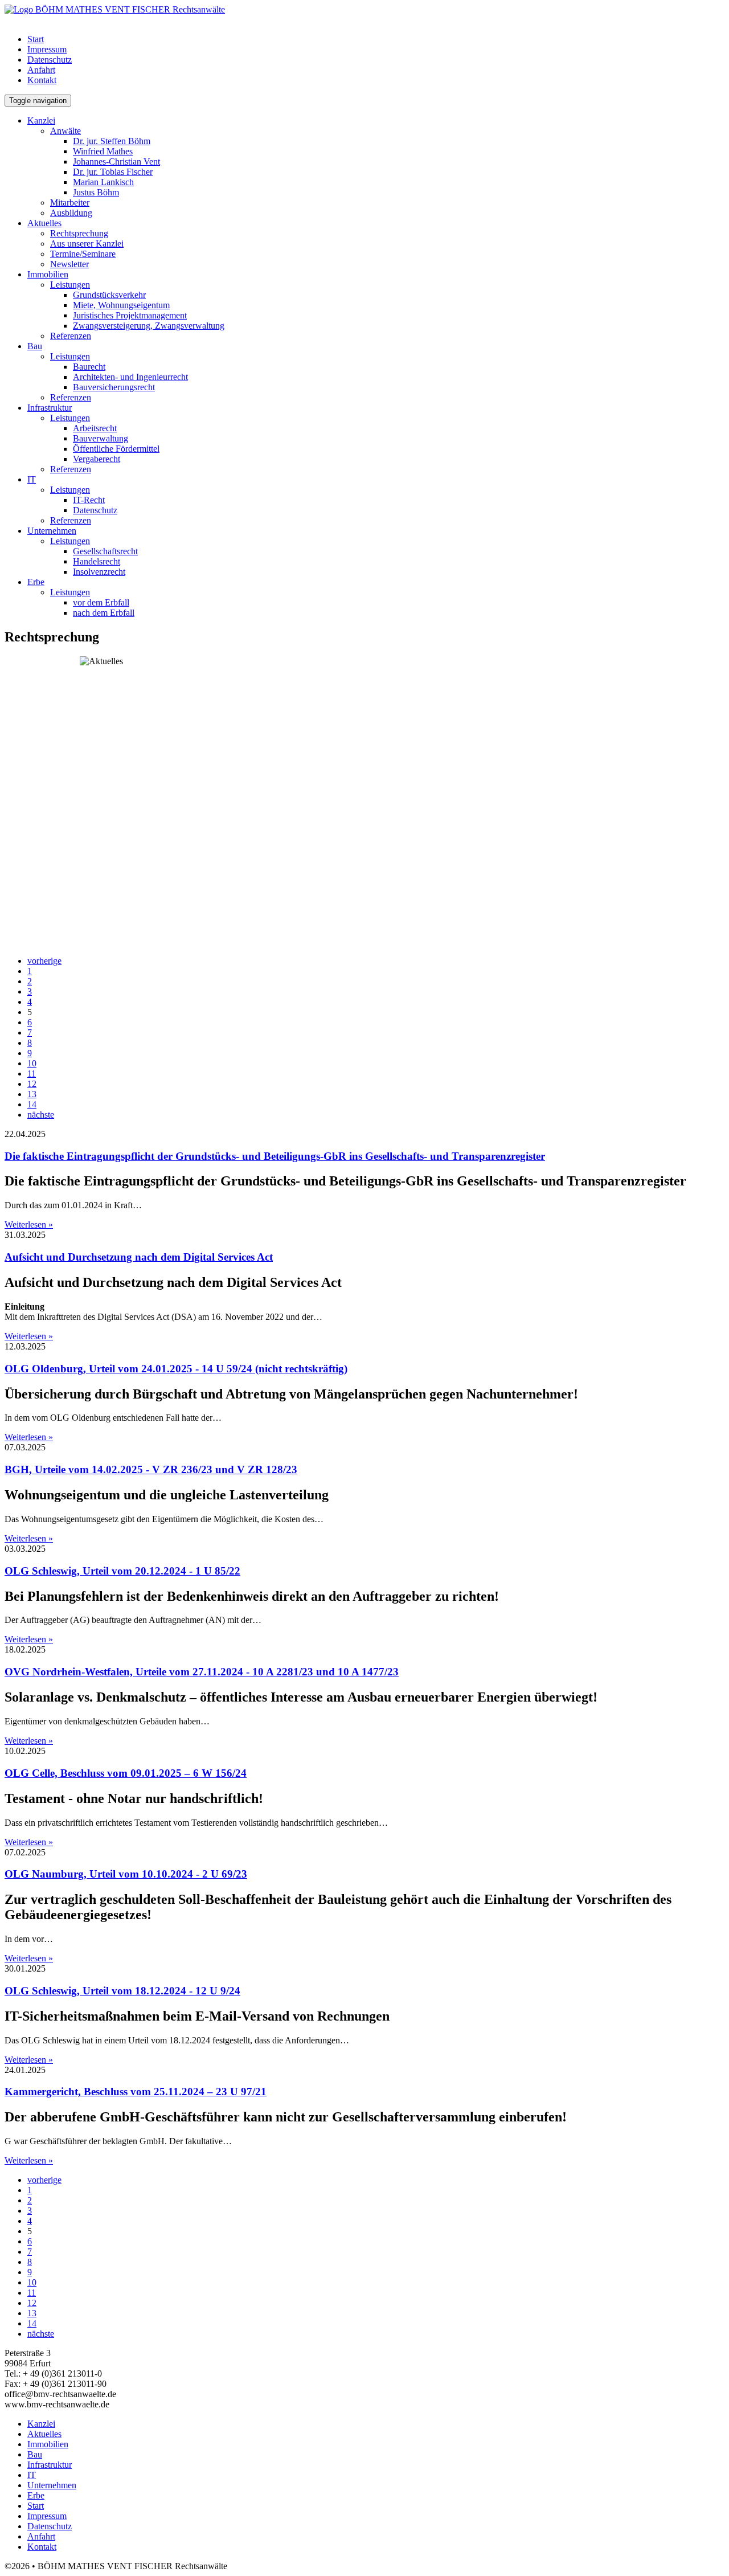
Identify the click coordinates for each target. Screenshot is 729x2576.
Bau (35, 346)
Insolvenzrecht (99, 572)
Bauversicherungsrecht (114, 387)
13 (32, 1094)
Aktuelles (44, 223)
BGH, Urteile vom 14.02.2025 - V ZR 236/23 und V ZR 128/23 (151, 1469)
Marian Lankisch (103, 182)
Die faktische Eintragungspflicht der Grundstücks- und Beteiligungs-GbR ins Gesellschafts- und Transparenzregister (275, 1156)
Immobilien (48, 274)
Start (36, 39)
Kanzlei (41, 120)
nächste (41, 1115)
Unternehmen (52, 531)
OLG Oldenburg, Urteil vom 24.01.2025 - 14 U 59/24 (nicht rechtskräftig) (176, 1369)
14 (32, 1104)
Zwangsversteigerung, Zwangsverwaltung (149, 326)
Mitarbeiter (70, 203)
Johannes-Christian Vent (116, 161)
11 (32, 1074)
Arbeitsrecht (95, 428)
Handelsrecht (97, 561)
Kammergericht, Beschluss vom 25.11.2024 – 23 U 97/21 (136, 2092)
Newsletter (69, 264)
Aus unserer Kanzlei (87, 244)
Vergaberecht (97, 459)
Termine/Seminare (83, 254)
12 (32, 1084)
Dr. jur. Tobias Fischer (113, 172)
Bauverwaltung (101, 438)
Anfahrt (41, 70)
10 (32, 1063)
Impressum (47, 49)
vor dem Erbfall (101, 602)
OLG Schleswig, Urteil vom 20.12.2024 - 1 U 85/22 (122, 1571)
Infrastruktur (50, 408)
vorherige (44, 961)
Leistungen (70, 285)
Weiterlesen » (29, 1224)
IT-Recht (89, 500)
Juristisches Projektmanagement (130, 315)
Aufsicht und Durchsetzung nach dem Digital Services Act (139, 1257)
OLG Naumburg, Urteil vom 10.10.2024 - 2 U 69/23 (126, 1874)
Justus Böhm (96, 192)
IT (32, 479)
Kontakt (42, 80)
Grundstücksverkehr (109, 295)
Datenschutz (50, 60)
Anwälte (65, 131)
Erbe (36, 582)
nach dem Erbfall (104, 613)
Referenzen (71, 336)
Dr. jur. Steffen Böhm (112, 141)
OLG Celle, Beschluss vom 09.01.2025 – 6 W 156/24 (126, 1773)
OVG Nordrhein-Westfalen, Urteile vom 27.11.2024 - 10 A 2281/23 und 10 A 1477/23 (202, 1672)
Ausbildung (71, 213)
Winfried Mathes (103, 151)
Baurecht (89, 367)
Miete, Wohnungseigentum (121, 305)
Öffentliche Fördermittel (116, 449)
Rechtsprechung (79, 233)
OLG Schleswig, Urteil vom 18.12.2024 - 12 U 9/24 (122, 1991)
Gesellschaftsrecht (105, 551)
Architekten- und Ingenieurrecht (130, 377)
